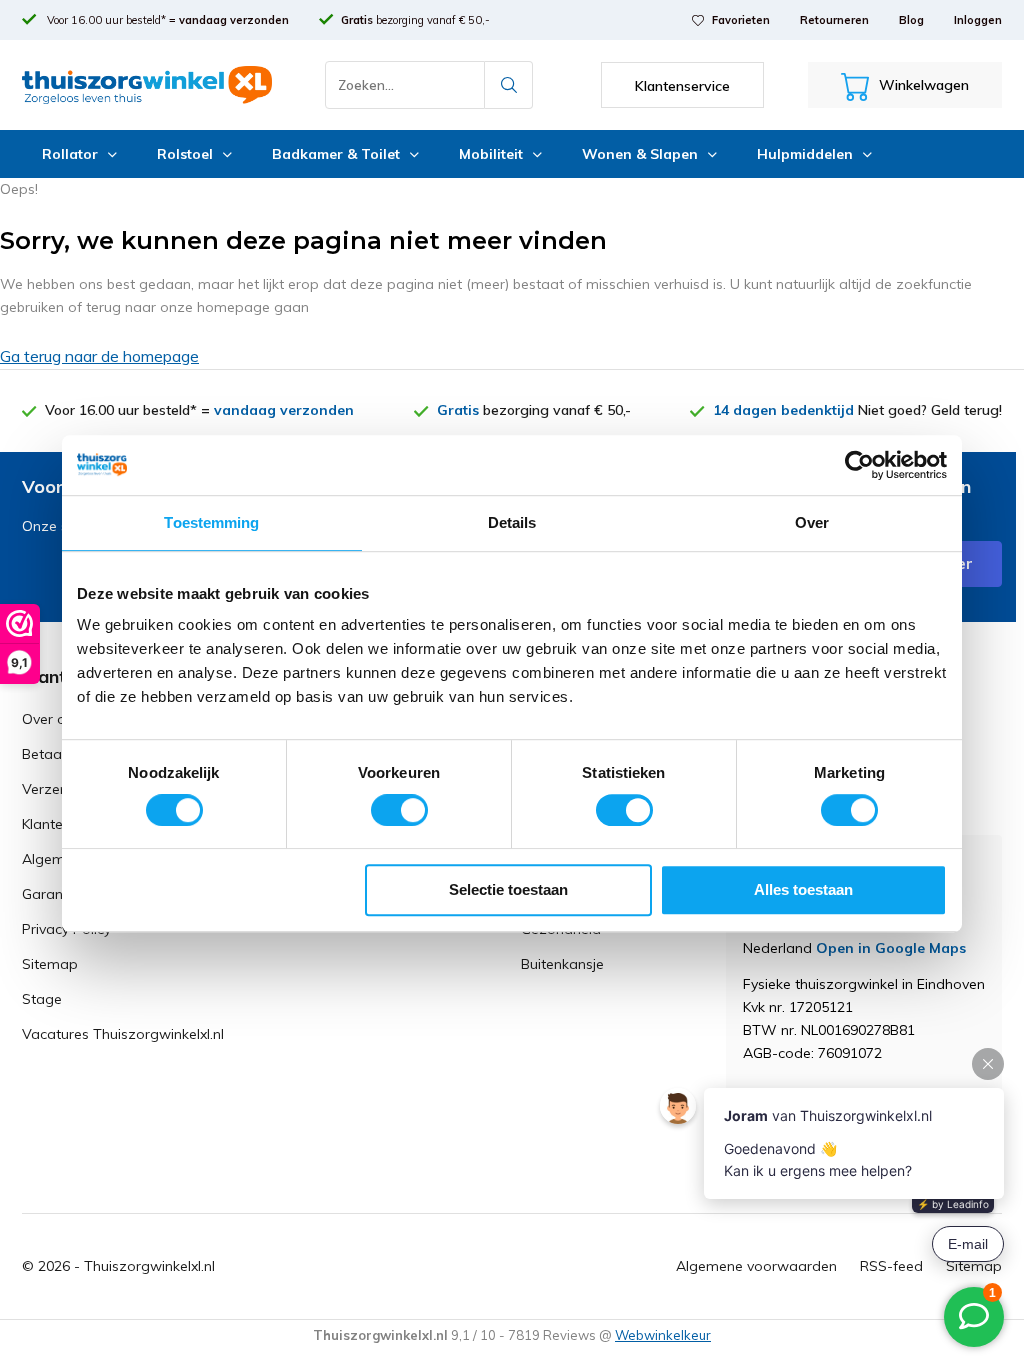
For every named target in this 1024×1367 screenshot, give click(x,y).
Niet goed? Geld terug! (857, 410)
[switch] (399, 810)
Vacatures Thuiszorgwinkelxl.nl (123, 1034)
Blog (911, 20)
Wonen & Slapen (640, 154)
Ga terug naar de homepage (99, 356)
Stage (42, 999)
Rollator (70, 154)
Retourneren (834, 20)
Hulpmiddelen (805, 154)
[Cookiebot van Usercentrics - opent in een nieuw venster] (859, 465)
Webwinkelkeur (663, 1335)
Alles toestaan (803, 889)
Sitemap (50, 964)
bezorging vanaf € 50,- (415, 20)
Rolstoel (185, 154)
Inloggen (978, 20)
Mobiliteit (491, 154)
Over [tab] (812, 522)
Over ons (51, 719)
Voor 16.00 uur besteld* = (166, 20)
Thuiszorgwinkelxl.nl (149, 1266)
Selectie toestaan (508, 889)
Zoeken (509, 85)
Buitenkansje (562, 964)
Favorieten (741, 20)
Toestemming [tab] (211, 522)
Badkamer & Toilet (336, 154)
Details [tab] (512, 522)
